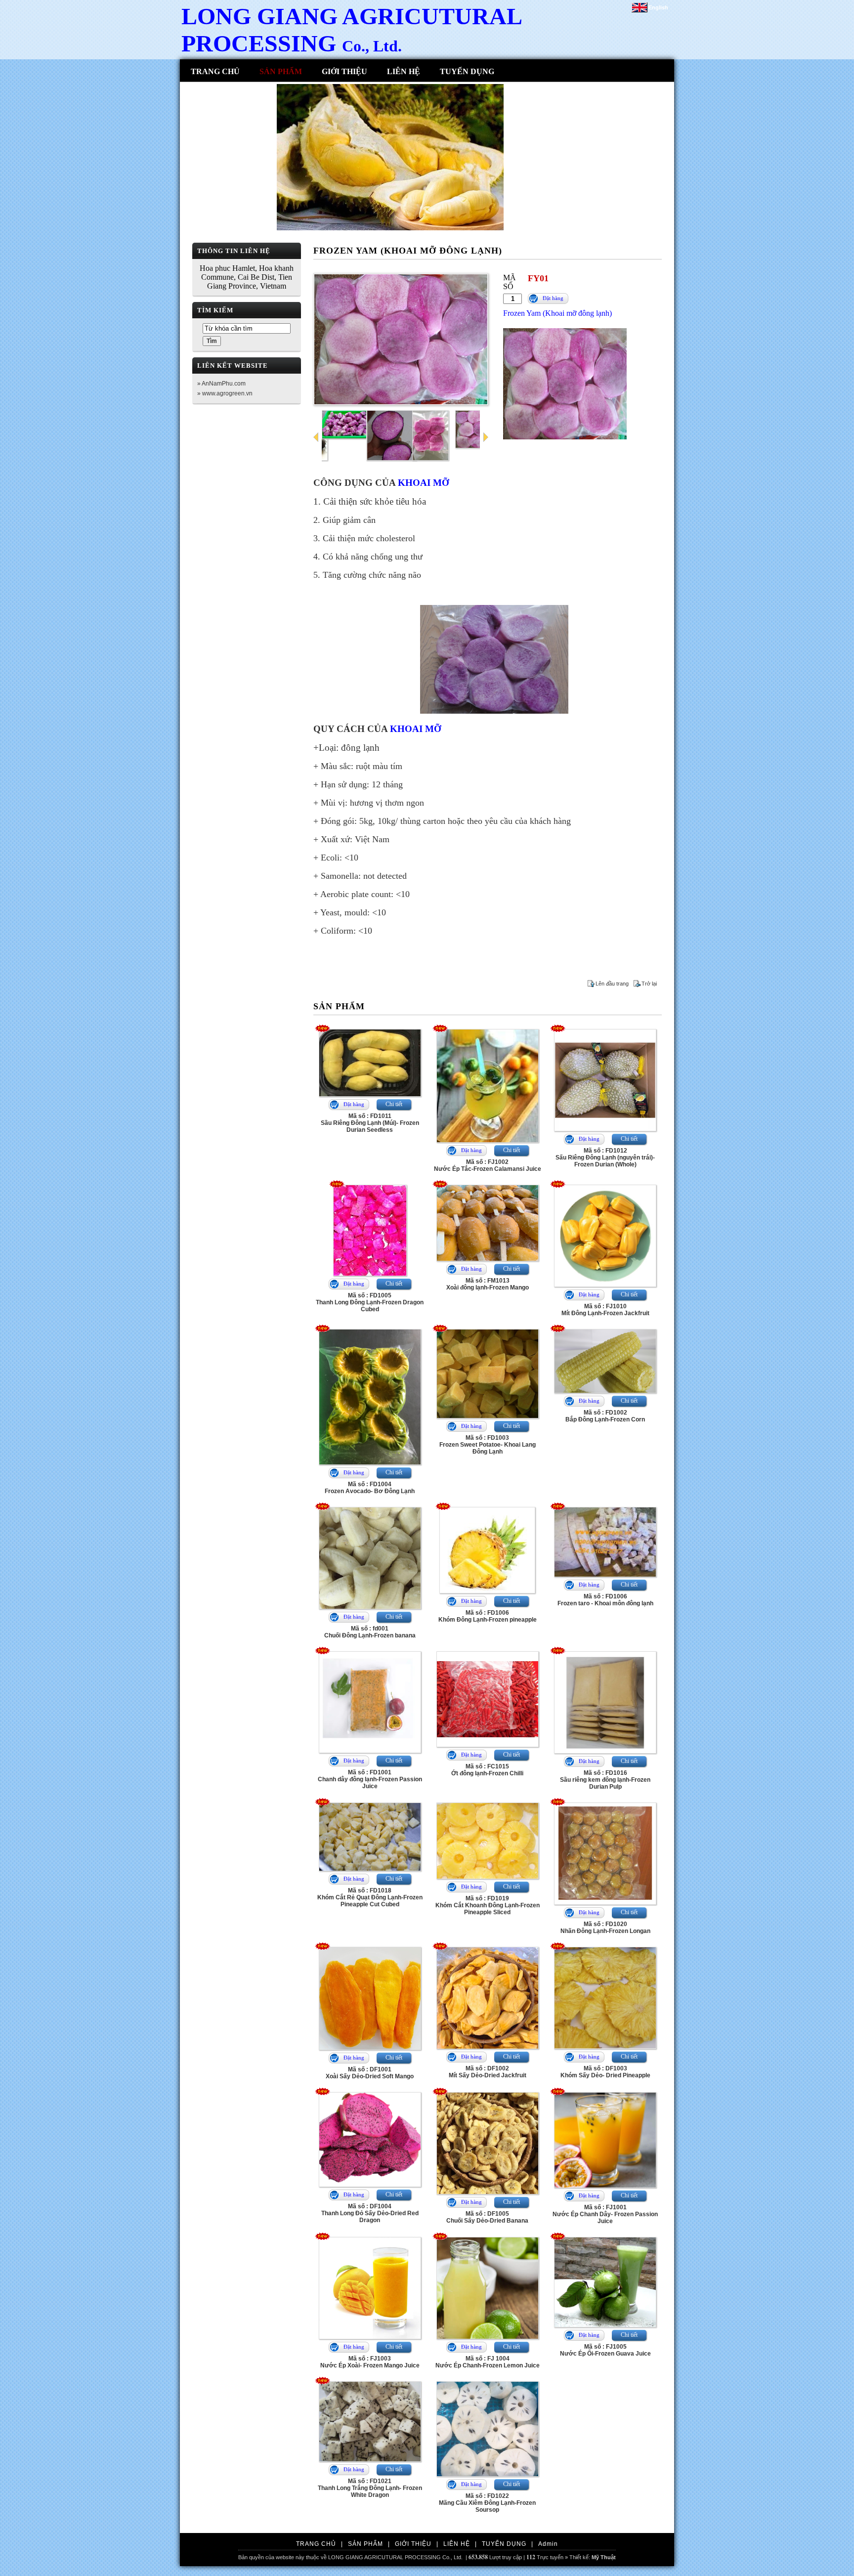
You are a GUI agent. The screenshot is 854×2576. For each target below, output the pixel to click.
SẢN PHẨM (281, 71)
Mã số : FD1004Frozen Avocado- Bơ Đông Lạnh (370, 1488)
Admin (548, 2544)
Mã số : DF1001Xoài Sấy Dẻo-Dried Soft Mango (370, 2073)
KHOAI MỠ (424, 483)
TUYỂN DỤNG (467, 71)
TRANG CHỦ (215, 71)
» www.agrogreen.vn (225, 393)
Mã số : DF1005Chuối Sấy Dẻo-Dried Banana (487, 2217)
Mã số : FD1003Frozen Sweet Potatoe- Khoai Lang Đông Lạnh (488, 1445)
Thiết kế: (593, 2557)
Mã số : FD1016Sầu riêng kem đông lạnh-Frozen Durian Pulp (605, 1780)
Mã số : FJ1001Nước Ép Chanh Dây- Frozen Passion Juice (605, 2214)
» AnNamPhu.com (221, 384)
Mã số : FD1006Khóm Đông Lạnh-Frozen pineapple (488, 1616)
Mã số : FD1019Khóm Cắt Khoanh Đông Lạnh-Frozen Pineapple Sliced (488, 1905)
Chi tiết (394, 1104)
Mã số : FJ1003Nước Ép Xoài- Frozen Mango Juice (370, 2362)
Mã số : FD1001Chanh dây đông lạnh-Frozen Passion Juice (370, 1779)
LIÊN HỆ (404, 71)
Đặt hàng (553, 298)
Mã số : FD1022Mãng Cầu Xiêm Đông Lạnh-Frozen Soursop (487, 2503)
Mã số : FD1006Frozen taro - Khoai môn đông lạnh (605, 1600)
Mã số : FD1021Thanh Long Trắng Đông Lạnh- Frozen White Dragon (370, 2488)
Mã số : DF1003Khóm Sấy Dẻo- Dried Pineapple (605, 2072)
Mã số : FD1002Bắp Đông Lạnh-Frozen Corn (605, 1416)
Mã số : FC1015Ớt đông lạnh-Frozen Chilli (487, 1770)
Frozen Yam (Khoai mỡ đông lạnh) (557, 313)
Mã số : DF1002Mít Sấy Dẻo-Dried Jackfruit (488, 2072)
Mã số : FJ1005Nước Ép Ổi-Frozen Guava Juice (605, 2350)
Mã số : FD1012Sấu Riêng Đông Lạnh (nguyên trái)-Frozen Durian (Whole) (605, 1158)
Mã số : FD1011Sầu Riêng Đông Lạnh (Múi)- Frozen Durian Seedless (370, 1123)
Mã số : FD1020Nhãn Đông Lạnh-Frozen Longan (605, 1928)
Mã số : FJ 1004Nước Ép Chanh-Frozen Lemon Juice (488, 2362)
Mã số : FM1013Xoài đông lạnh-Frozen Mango (488, 1284)
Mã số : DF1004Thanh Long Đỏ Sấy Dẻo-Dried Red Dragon (370, 2213)
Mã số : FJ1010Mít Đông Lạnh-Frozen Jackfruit (605, 1310)
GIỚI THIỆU (344, 71)
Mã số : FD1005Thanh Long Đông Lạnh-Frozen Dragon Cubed (370, 1302)
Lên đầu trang (612, 984)
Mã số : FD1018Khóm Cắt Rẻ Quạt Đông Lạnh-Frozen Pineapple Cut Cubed (370, 1897)
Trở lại (649, 984)
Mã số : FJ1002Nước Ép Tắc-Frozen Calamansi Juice (488, 1165)
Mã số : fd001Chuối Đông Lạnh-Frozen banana (370, 1632)
